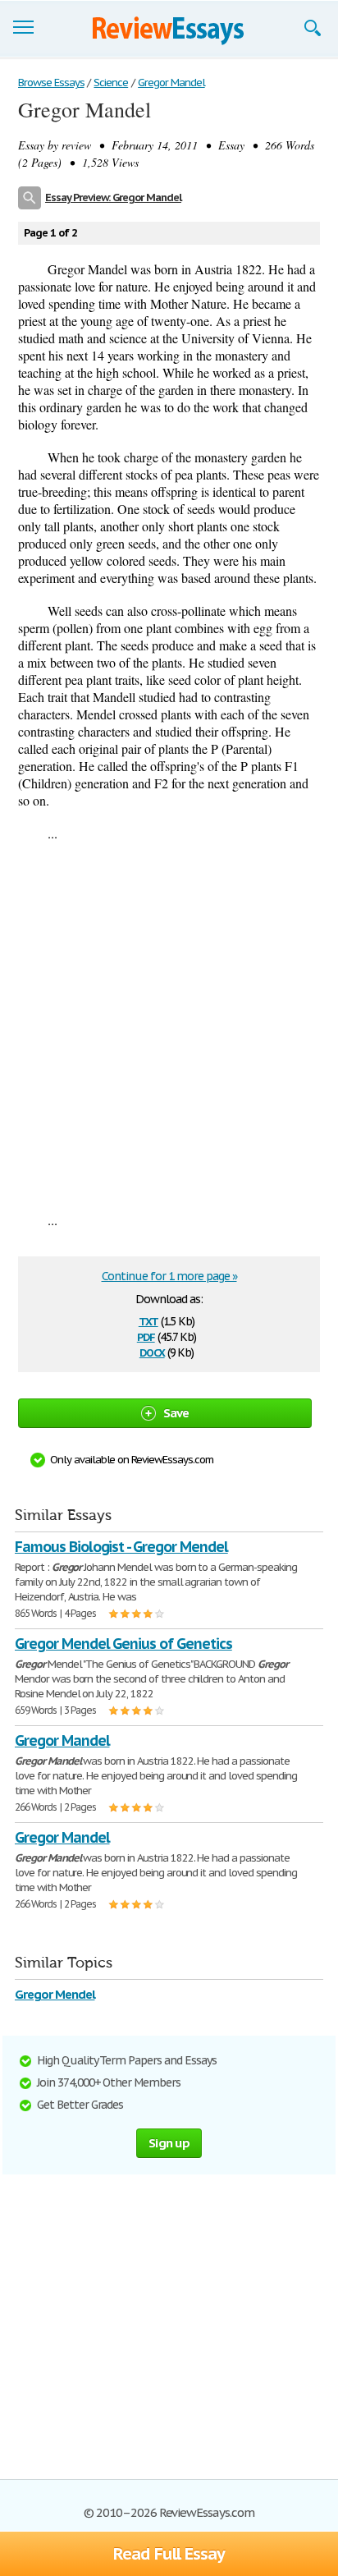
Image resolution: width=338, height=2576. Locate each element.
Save (176, 1413)
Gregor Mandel (62, 1740)
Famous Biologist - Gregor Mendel (121, 1547)
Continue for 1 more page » (169, 1276)
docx (152, 1351)
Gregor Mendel (55, 1994)
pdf (146, 1336)
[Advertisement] (169, 1026)
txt (148, 1320)
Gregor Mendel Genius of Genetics (123, 1644)
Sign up (169, 2143)
